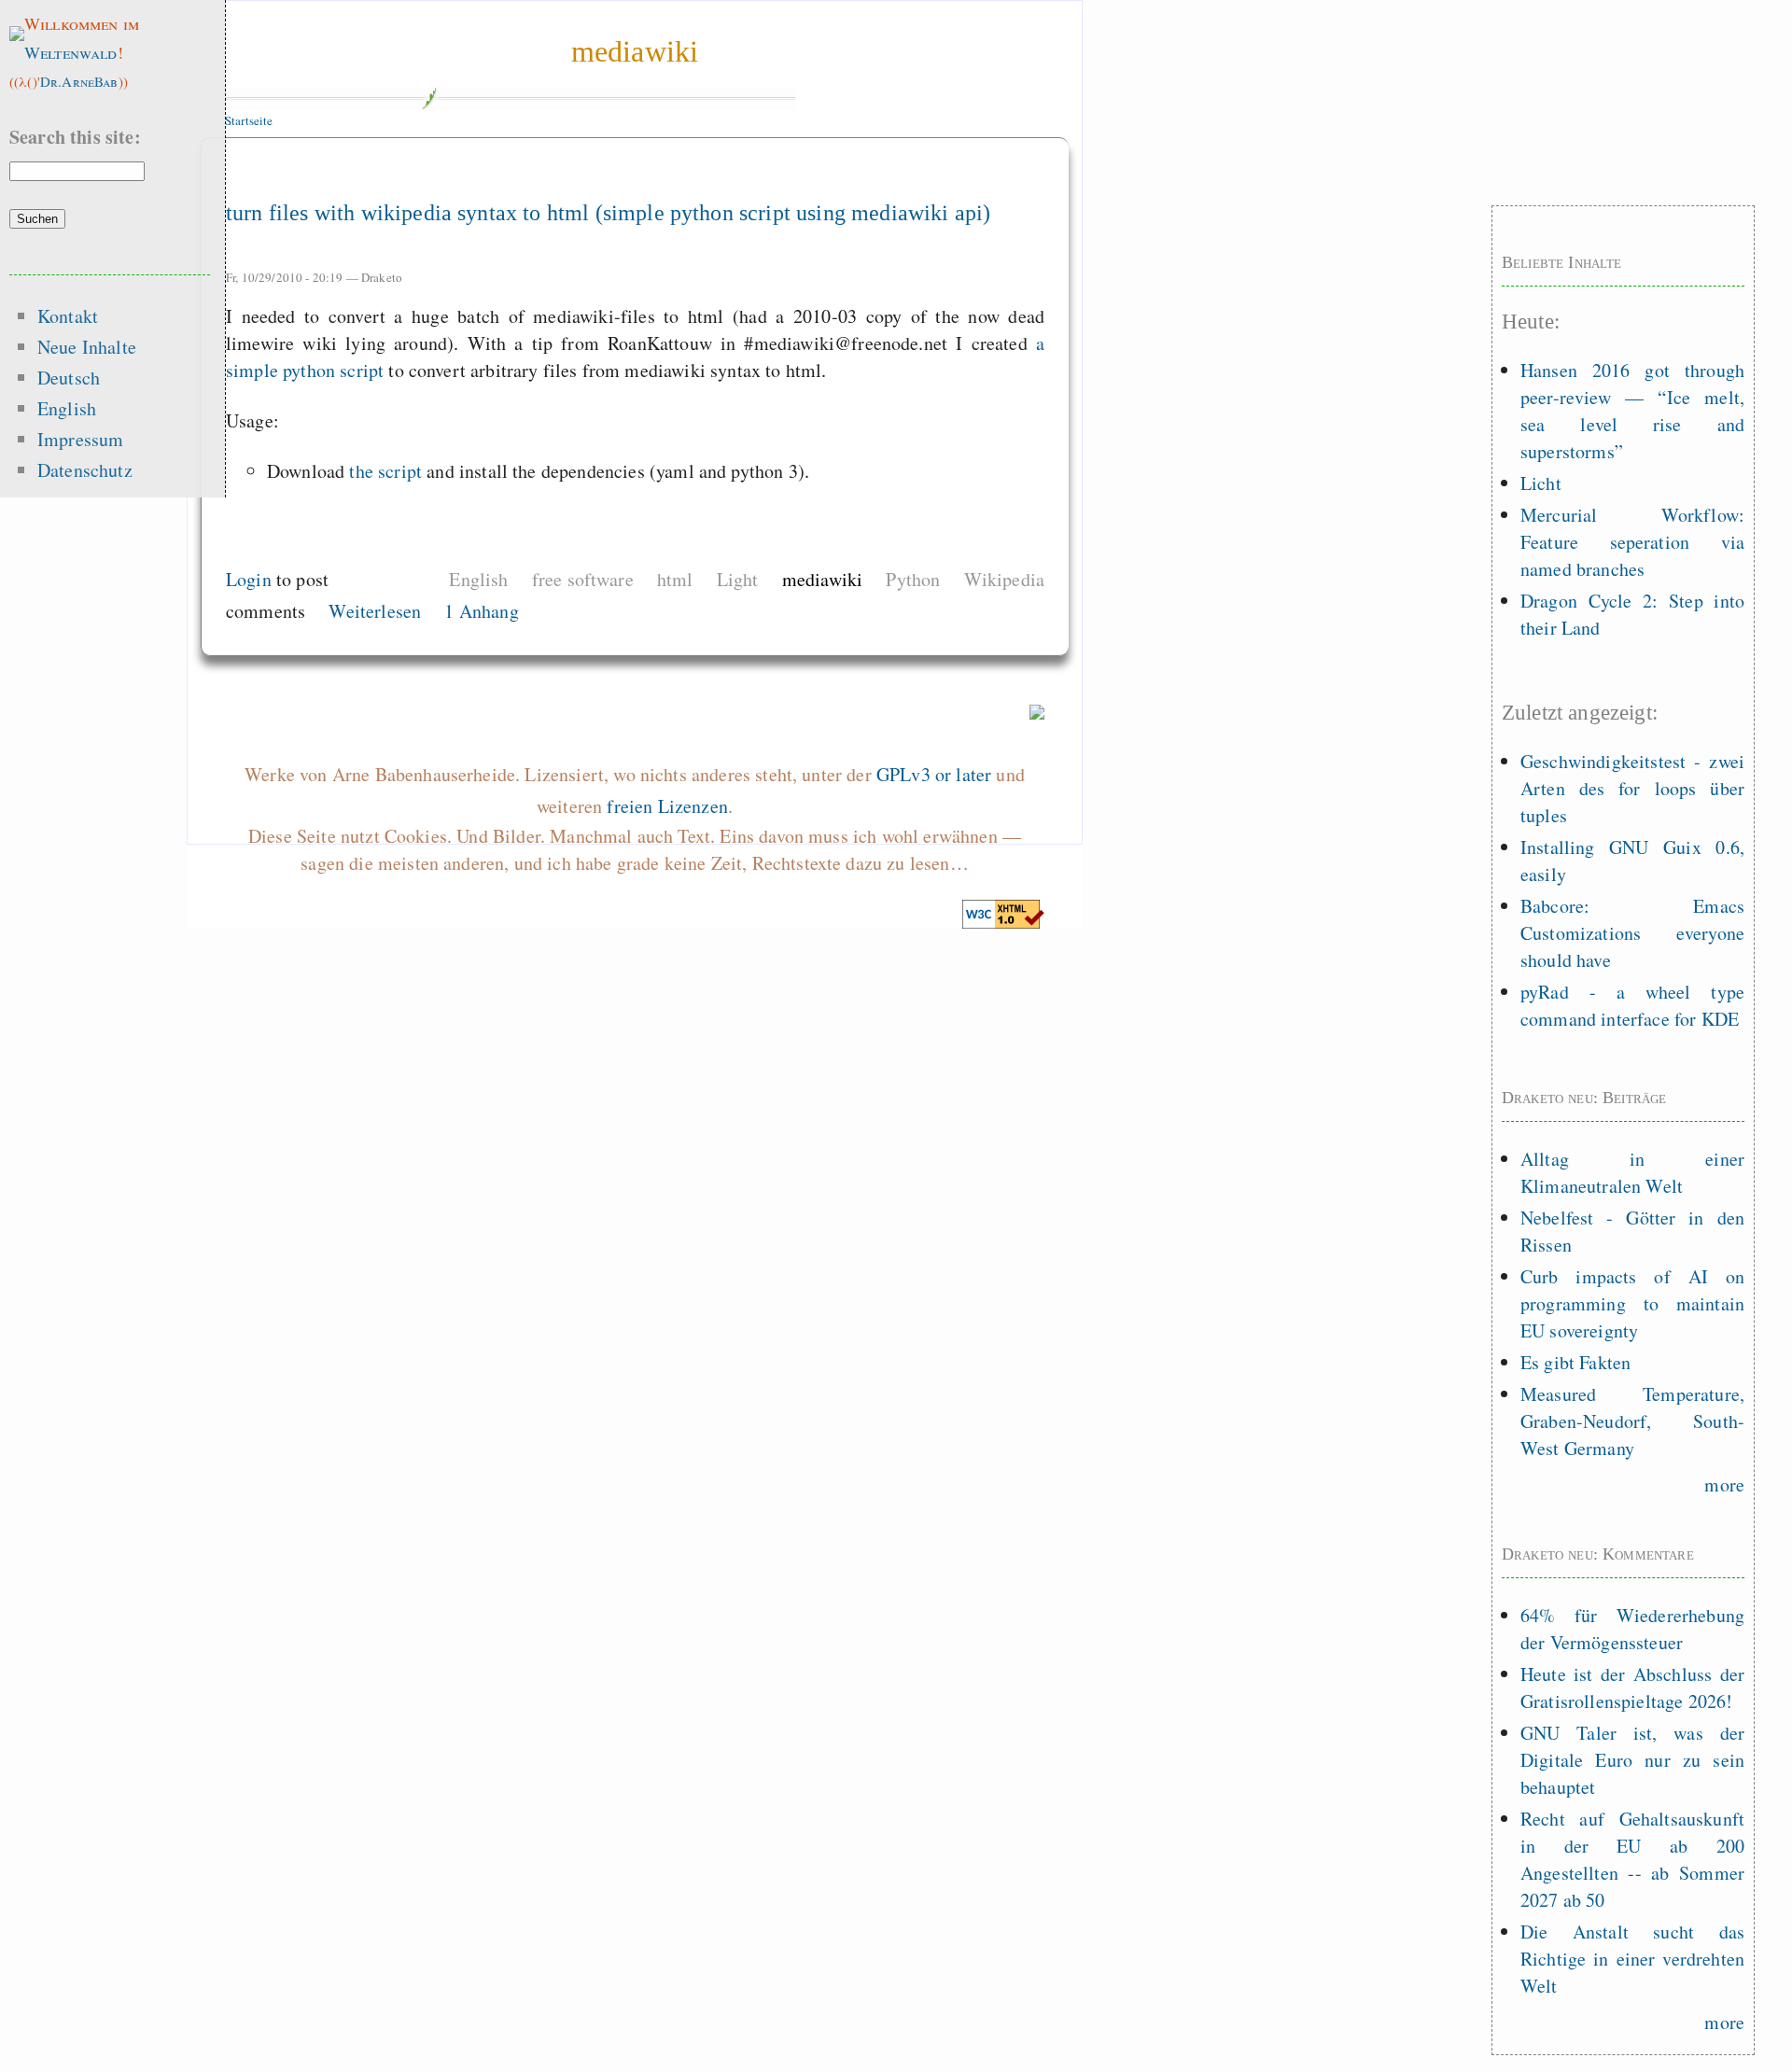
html (675, 579)
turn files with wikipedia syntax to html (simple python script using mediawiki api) (608, 213)
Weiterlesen (375, 611)
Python (913, 579)
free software (583, 579)
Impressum (80, 439)
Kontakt (68, 316)
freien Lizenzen (667, 806)
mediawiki (635, 51)
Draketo (382, 277)
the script (385, 471)
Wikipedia (1004, 579)
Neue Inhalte (87, 347)
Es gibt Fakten (1575, 1362)
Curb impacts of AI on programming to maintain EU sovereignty (1632, 1303)
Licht (1541, 483)
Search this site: (75, 137)
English (478, 579)
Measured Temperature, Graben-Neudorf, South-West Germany (1632, 1421)
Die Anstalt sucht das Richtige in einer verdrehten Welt (1632, 1959)
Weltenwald (71, 52)
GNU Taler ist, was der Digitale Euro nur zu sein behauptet (1632, 1760)
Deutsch (69, 378)
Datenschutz (85, 470)
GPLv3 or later (934, 774)
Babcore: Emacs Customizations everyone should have (1632, 933)
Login (249, 579)
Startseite (249, 120)
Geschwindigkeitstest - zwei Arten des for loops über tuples (1632, 788)
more (1724, 1484)
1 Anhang (481, 611)
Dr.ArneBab (79, 81)
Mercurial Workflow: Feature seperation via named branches (1632, 542)
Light (738, 579)
